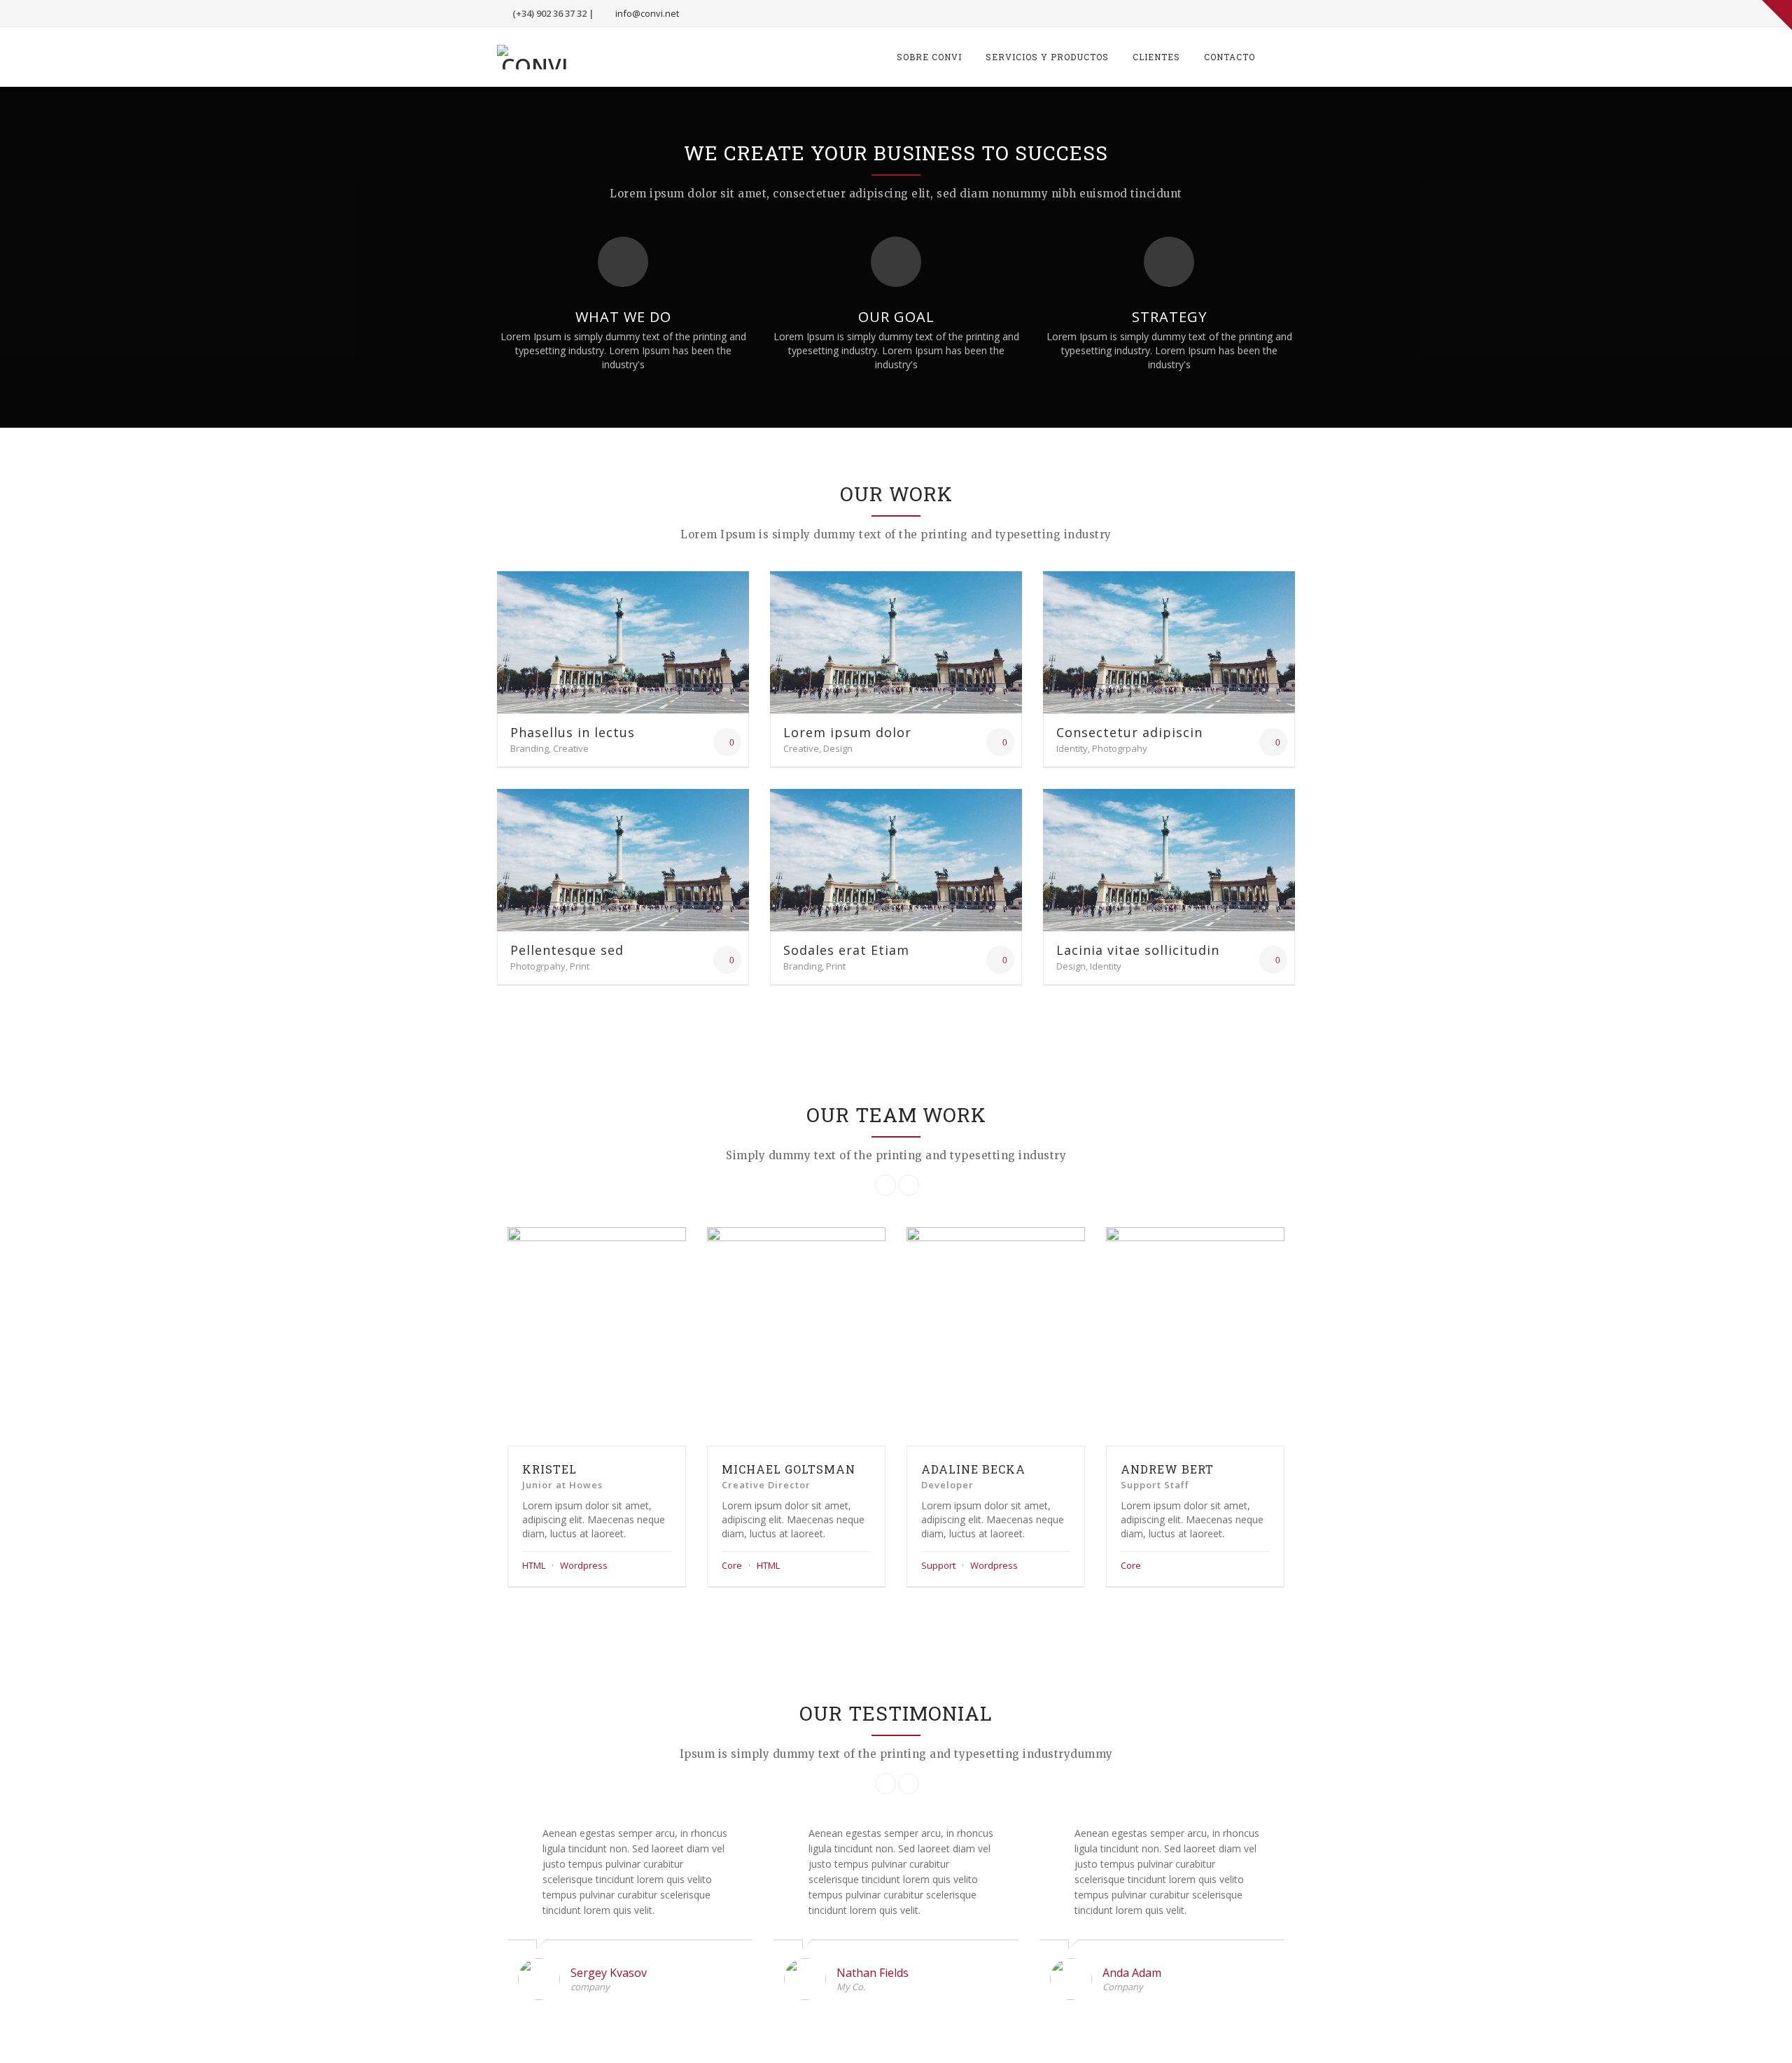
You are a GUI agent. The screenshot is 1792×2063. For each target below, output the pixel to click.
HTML (534, 1565)
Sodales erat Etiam (846, 950)
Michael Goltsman (789, 1469)
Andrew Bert (1167, 1469)
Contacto (1230, 57)
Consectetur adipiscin (1129, 732)
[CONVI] (534, 57)
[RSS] (1282, 13)
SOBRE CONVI (929, 57)
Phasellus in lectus (573, 732)
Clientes (1156, 57)
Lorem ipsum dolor (847, 732)
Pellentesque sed (567, 950)
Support (938, 1565)
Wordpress (584, 1565)
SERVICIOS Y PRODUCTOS (1047, 57)
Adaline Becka (973, 1469)
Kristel (549, 1469)
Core (732, 1565)
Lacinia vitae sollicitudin (1138, 950)
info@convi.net (647, 13)
